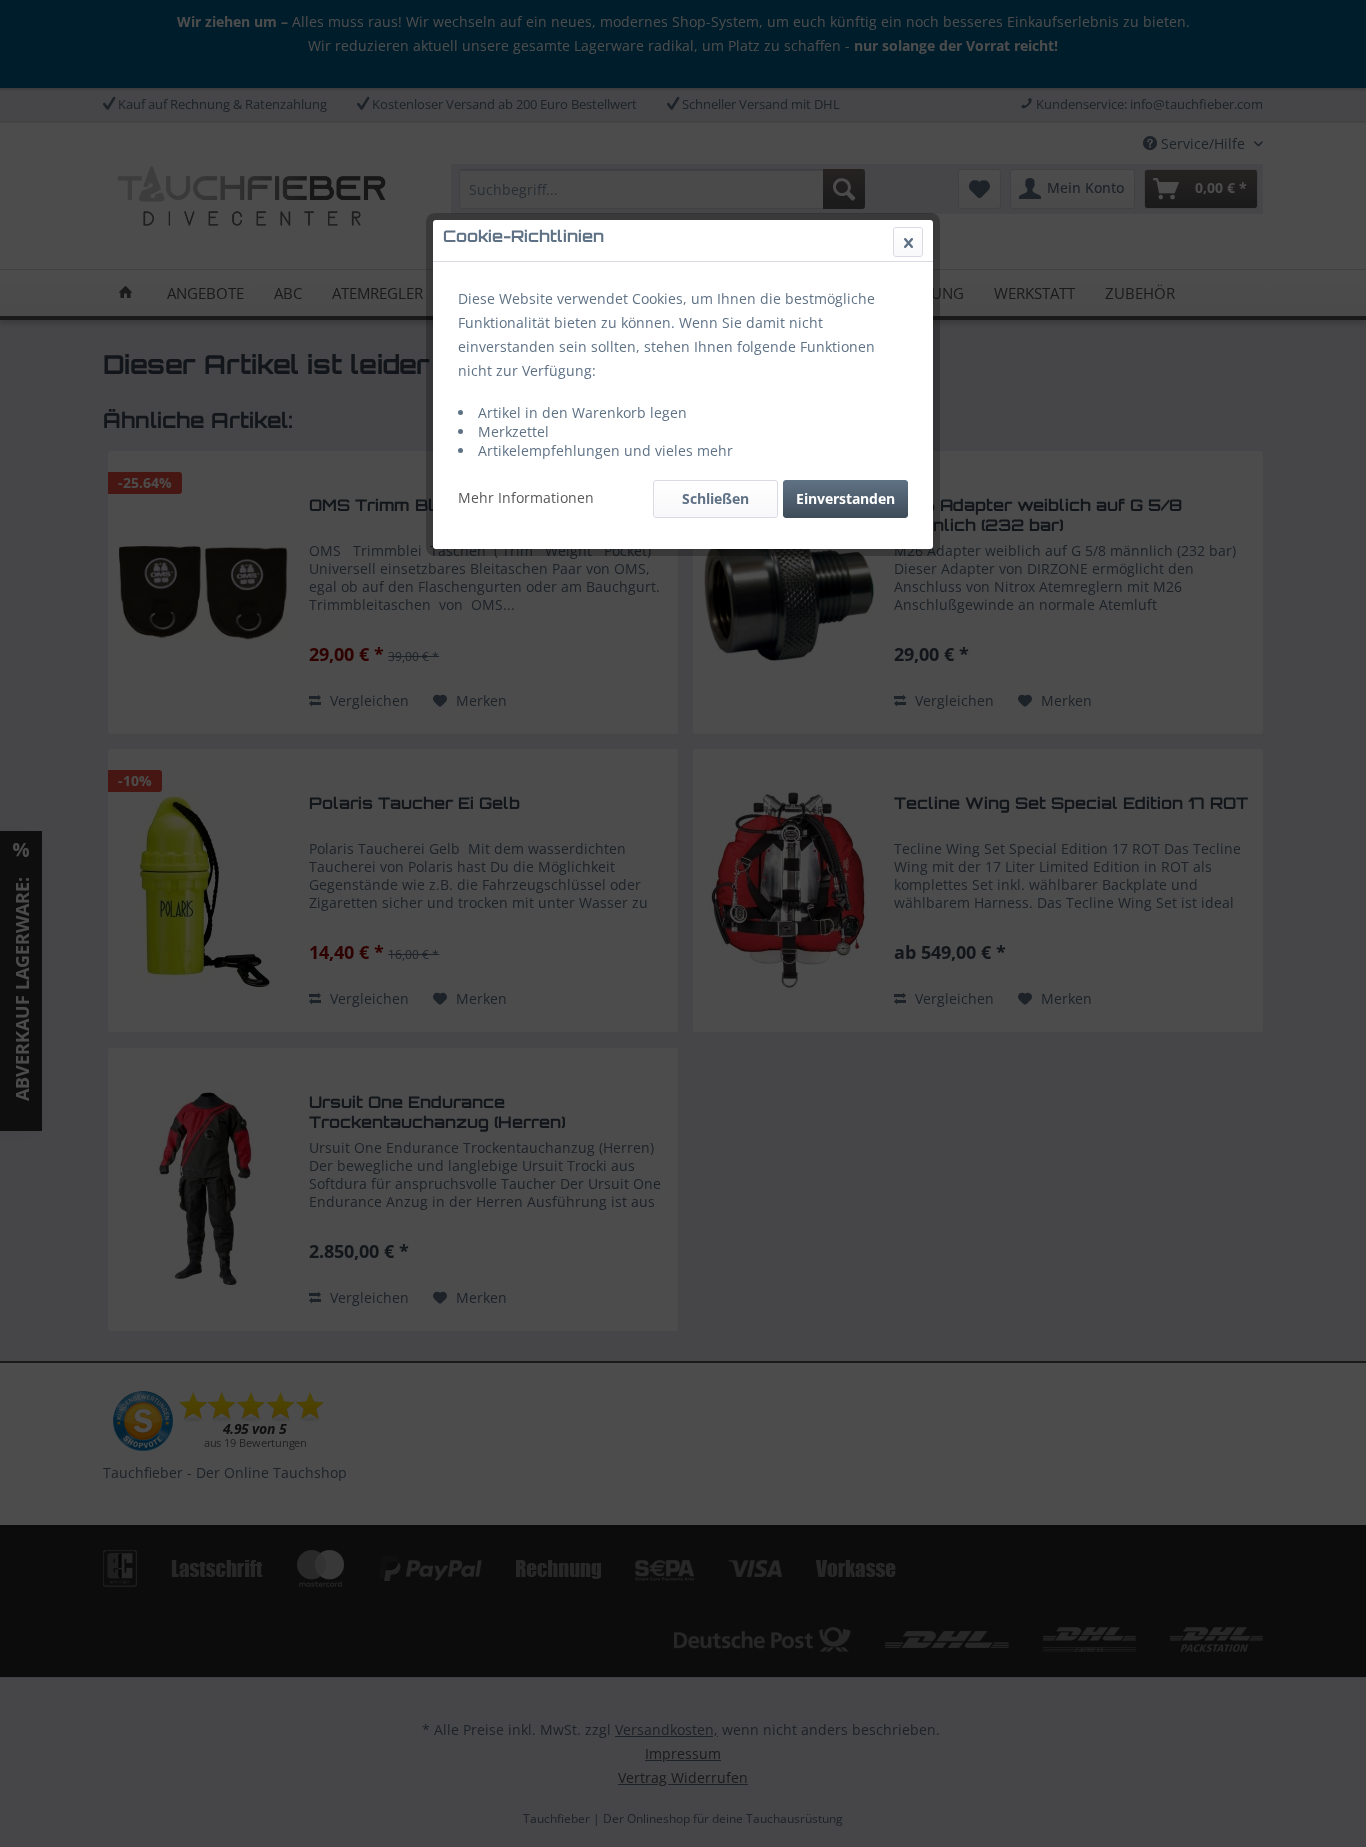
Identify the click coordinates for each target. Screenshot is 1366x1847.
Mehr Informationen (526, 497)
